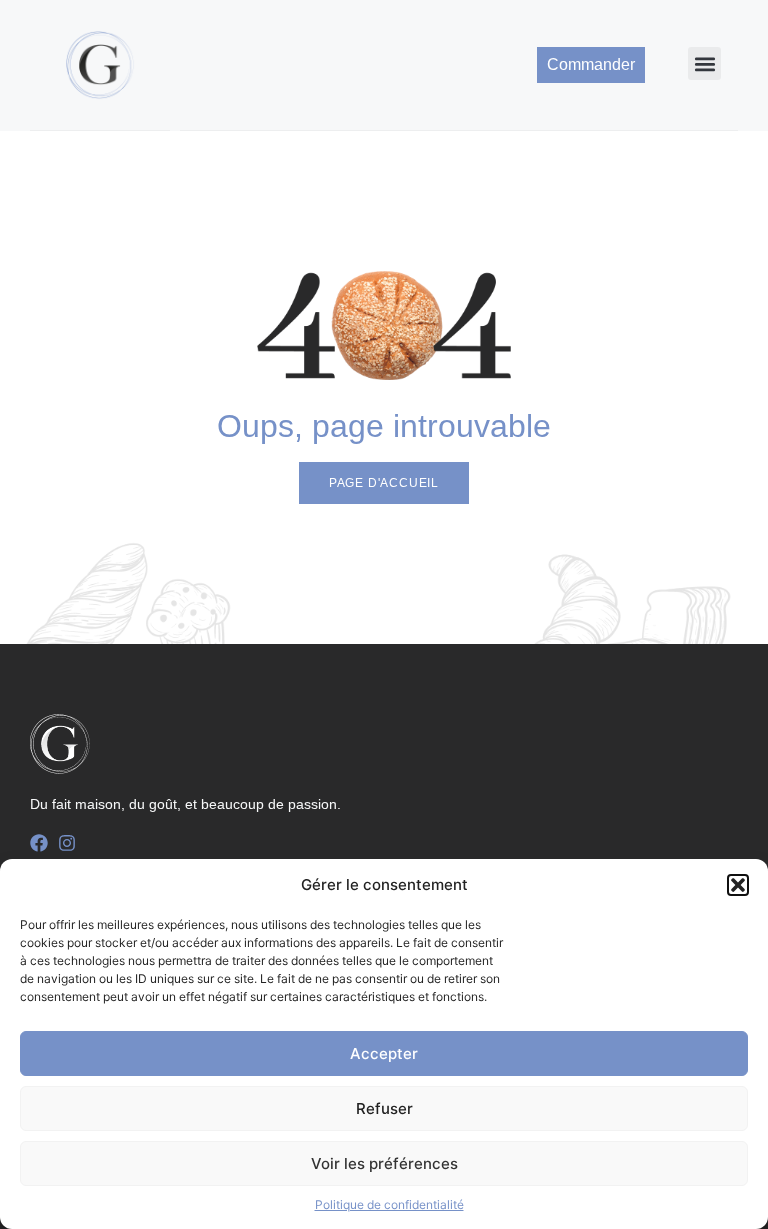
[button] (738, 885)
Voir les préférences (384, 1163)
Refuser (384, 1108)
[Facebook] (39, 843)
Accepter (384, 1053)
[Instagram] (67, 843)
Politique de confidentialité (389, 1204)
